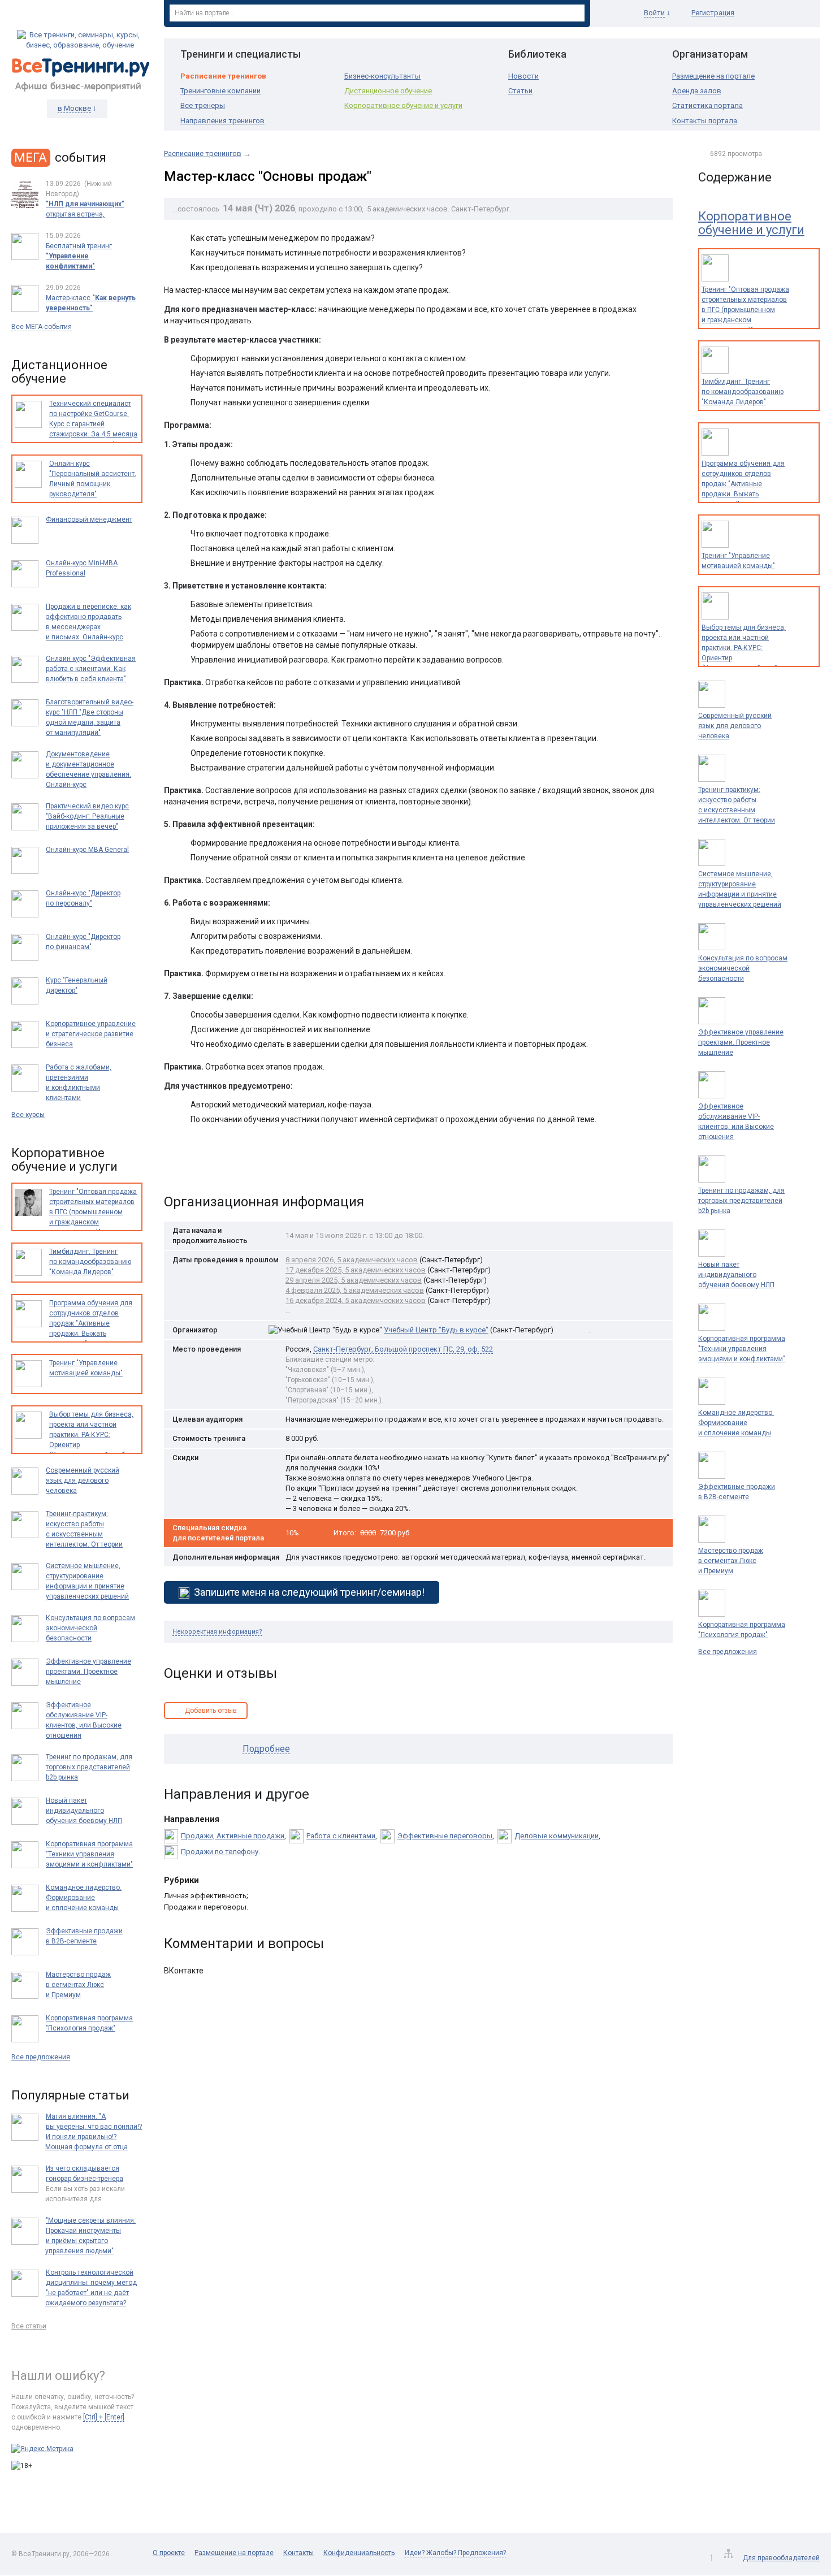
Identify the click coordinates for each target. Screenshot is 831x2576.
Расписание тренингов (223, 76)
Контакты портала (705, 121)
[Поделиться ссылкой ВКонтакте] (174, 1165)
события (60, 157)
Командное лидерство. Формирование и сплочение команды (736, 1423)
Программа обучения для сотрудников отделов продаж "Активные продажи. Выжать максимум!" (743, 484)
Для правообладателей (781, 2558)
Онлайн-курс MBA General (87, 850)
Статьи (520, 91)
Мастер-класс (91, 303)
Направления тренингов (222, 121)
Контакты (298, 2553)
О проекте (169, 2553)
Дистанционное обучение (388, 91)
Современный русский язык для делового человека (735, 726)
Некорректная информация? (217, 1632)
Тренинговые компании (220, 91)
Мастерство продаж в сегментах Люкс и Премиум (731, 1561)
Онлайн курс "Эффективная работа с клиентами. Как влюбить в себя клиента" (91, 669)
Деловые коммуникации (557, 1836)
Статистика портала (707, 105)
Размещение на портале (713, 76)
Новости (523, 76)
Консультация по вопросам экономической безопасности (743, 968)
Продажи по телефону (220, 1852)
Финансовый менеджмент (89, 519)
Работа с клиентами (341, 1836)
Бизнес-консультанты (382, 76)
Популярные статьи (70, 2095)
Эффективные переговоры (445, 1836)
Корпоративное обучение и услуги (403, 105)
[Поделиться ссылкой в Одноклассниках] (197, 1165)
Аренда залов (697, 91)
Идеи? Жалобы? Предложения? (455, 2553)
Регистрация (713, 13)
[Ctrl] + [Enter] (104, 2417)
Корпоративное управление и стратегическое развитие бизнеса (91, 1034)
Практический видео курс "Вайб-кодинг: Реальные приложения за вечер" (87, 816)
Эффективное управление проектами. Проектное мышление (741, 1042)
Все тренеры (203, 105)
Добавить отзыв (211, 1711)
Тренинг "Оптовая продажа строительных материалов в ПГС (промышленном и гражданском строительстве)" (745, 310)
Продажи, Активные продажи (233, 1836)
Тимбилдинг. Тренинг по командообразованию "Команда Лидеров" (743, 392)
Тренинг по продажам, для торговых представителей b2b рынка (741, 1201)
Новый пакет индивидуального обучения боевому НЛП (736, 1275)
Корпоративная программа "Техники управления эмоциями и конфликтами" (742, 1349)
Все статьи (29, 2326)
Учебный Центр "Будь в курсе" (436, 1330)
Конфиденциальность (359, 2553)
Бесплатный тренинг (79, 256)
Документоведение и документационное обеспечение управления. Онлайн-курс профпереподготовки (88, 774)
